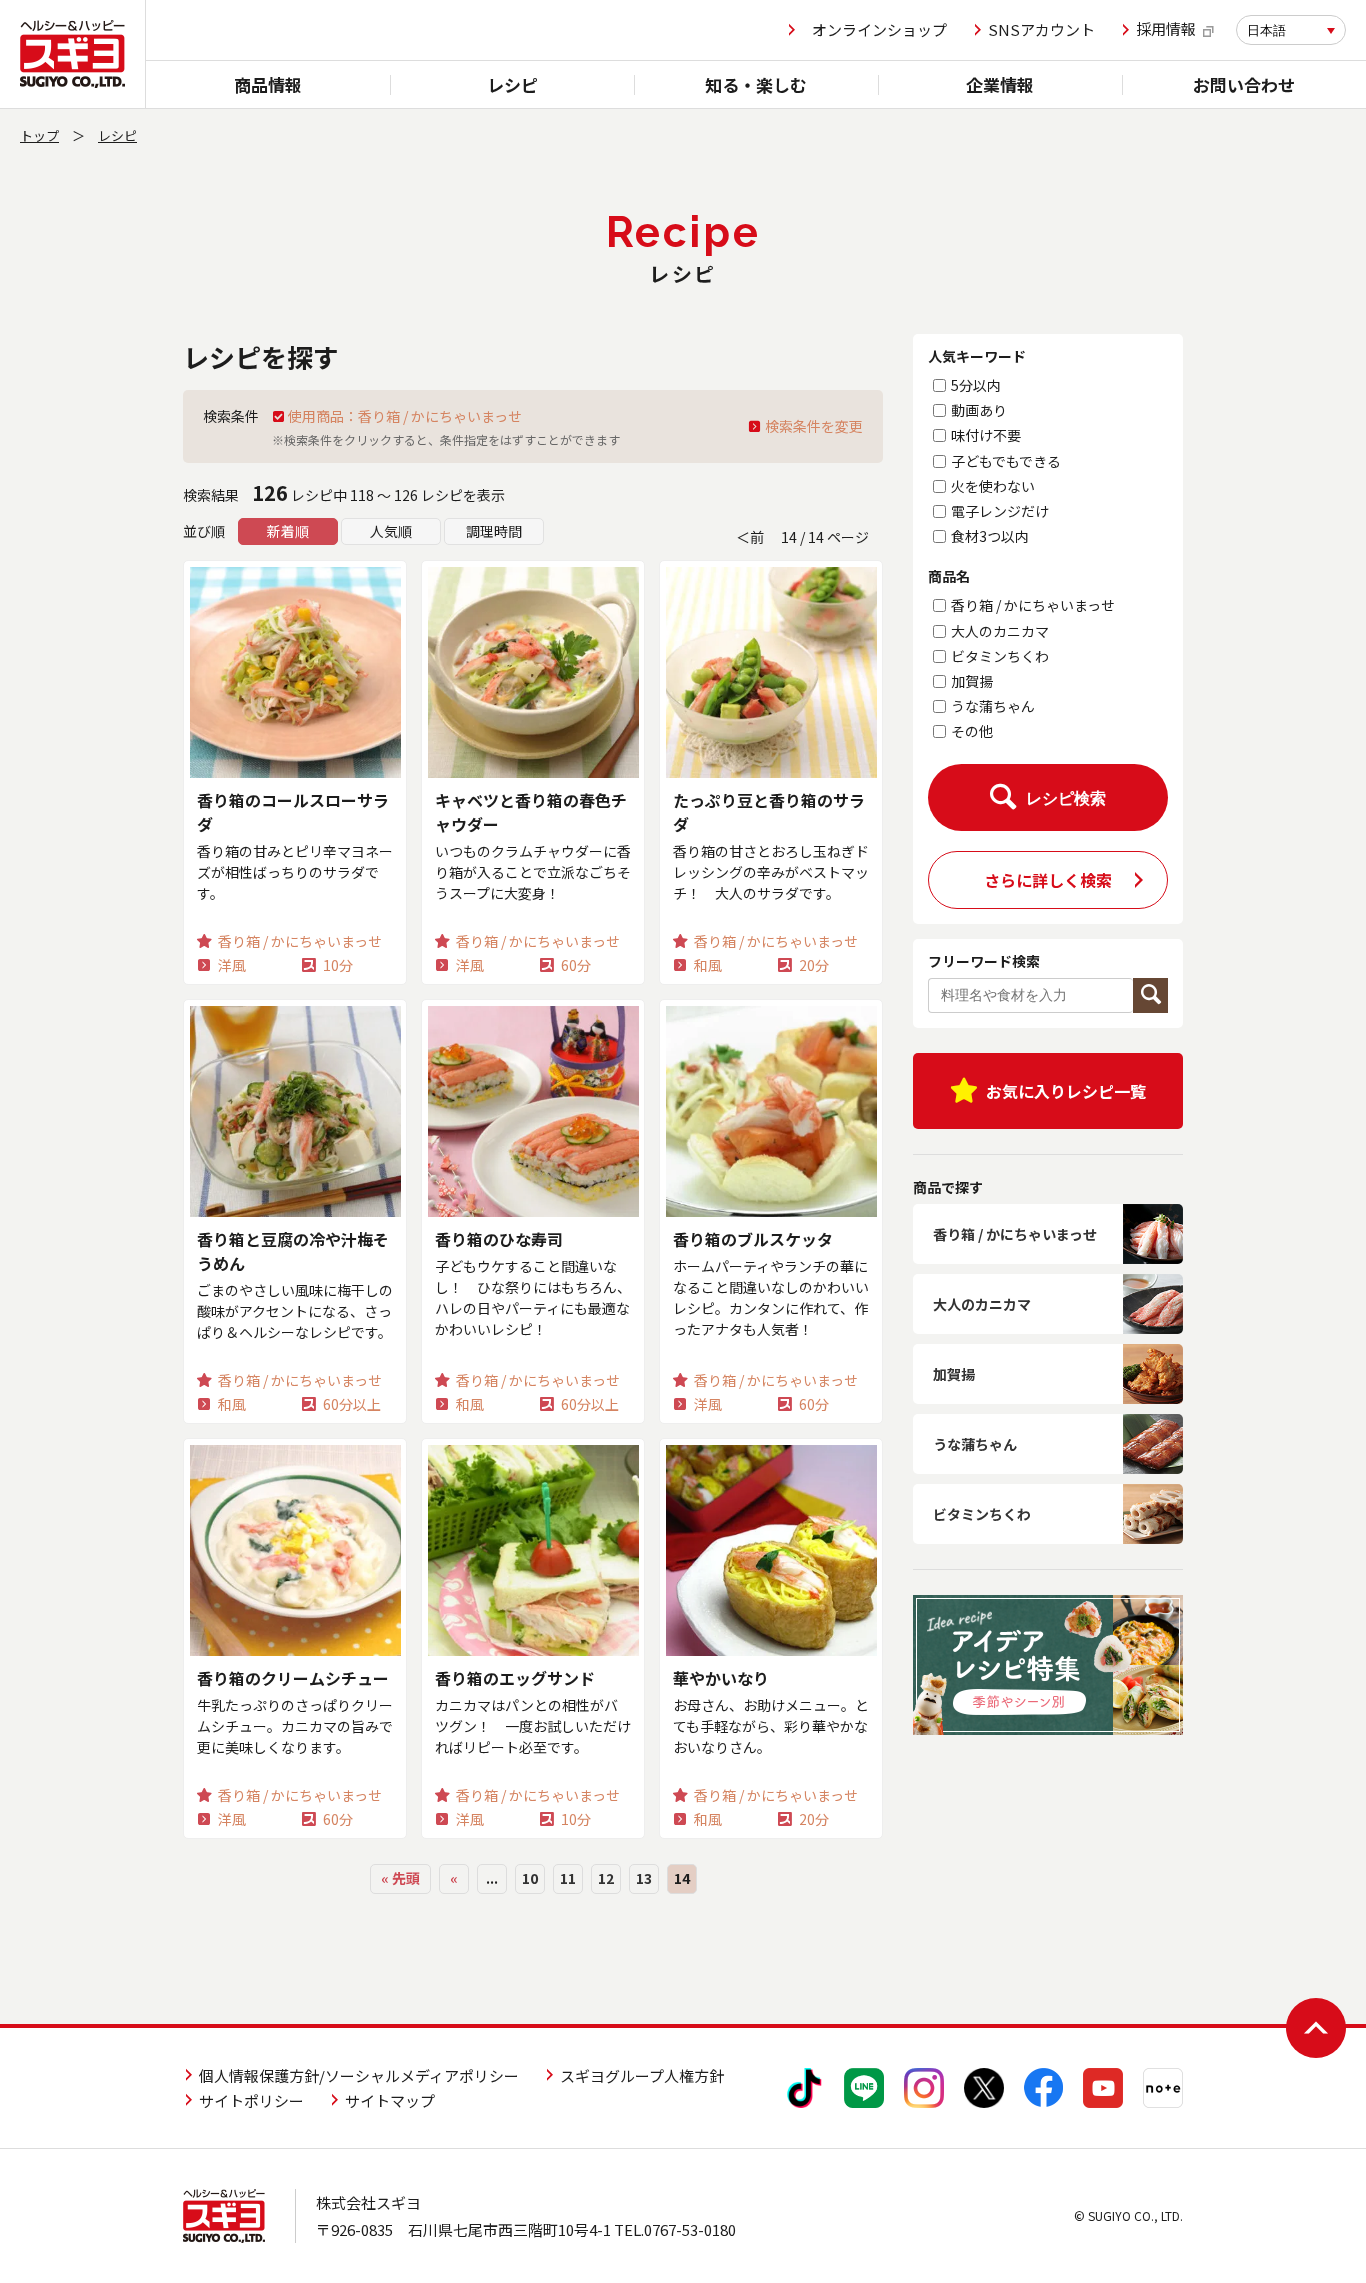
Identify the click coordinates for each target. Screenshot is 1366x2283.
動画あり (979, 410)
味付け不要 (986, 435)
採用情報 (1166, 29)
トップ (39, 135)
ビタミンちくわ (1000, 656)
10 (530, 1878)
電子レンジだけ (1000, 511)
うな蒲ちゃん (993, 706)
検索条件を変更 (814, 426)
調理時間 (494, 531)
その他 (972, 731)
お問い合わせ (1244, 84)
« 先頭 (400, 1878)
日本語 (1266, 30)
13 (644, 1878)
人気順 (391, 531)
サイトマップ (390, 2100)
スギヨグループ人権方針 (642, 2075)
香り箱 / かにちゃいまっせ (1033, 605)
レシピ (512, 84)
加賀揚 (972, 681)
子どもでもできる (1006, 461)
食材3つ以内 (990, 536)
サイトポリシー (251, 2100)
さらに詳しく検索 (1048, 880)
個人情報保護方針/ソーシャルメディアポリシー (359, 2075)
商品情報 (268, 84)
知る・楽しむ (756, 84)
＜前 (750, 537)
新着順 (288, 531)
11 (568, 1878)
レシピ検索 (1066, 799)
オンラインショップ (879, 29)
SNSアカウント (1041, 29)
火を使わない (993, 486)
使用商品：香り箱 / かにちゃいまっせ (405, 416)
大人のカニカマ (1000, 631)
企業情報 (1000, 84)
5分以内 (976, 385)
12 (606, 1878)
